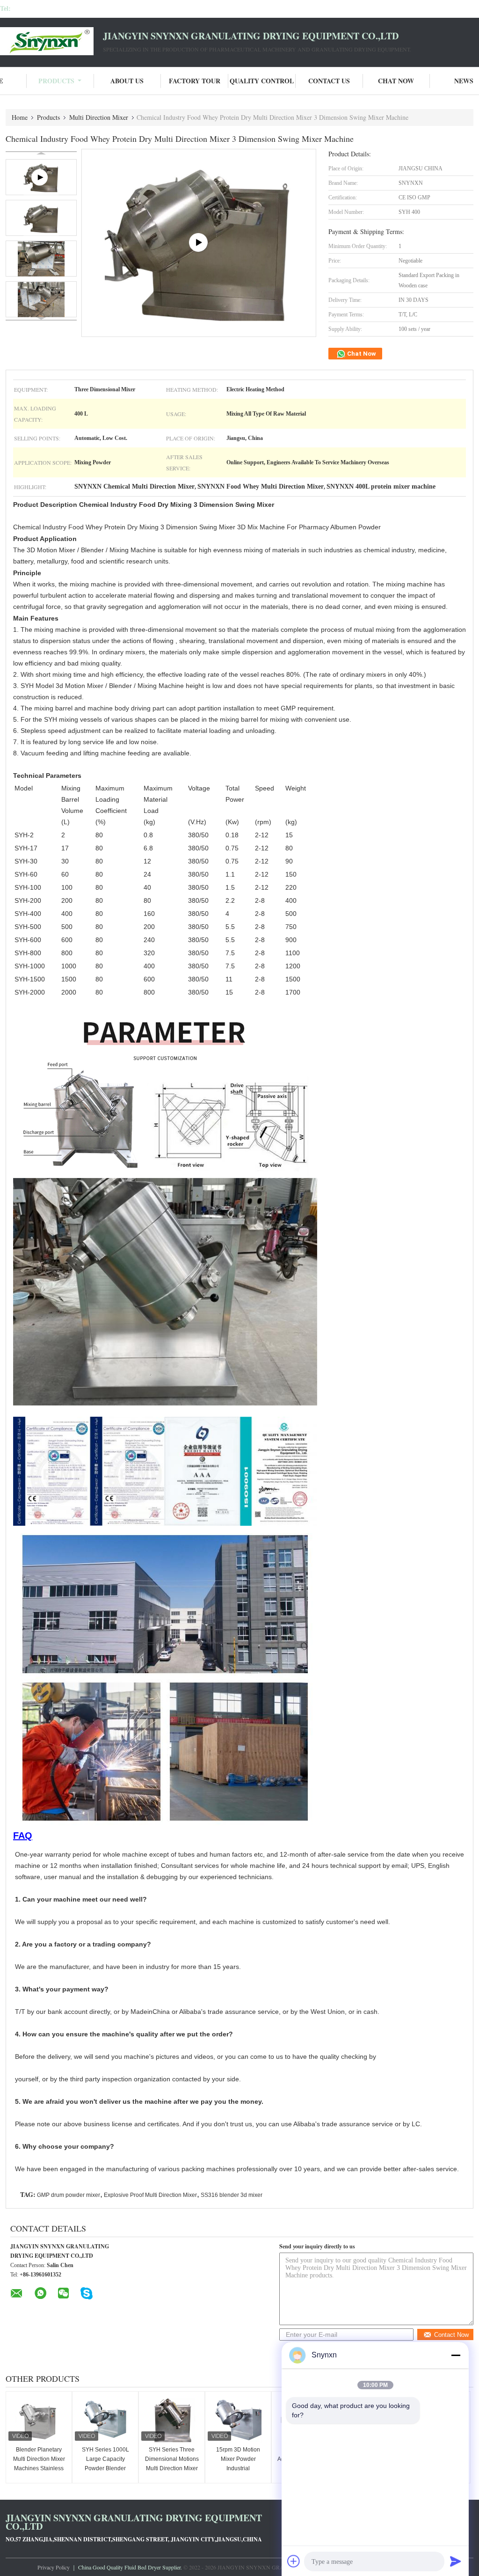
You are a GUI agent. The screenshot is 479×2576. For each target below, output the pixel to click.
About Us (127, 81)
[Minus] (456, 2355)
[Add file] (294, 2561)
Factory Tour (195, 81)
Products (56, 81)
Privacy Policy (54, 2567)
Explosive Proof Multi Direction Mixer (150, 2195)
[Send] (456, 2561)
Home (20, 117)
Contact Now (451, 2335)
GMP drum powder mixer (69, 2195)
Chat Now (396, 81)
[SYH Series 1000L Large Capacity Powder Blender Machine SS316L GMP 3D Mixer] (105, 2420)
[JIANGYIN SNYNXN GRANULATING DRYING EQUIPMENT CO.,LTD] (51, 41)
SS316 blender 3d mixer (232, 2195)
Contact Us (329, 81)
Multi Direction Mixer (99, 117)
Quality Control (262, 81)
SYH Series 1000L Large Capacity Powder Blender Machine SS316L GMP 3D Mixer (105, 2468)
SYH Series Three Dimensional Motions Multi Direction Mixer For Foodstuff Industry (172, 2468)
